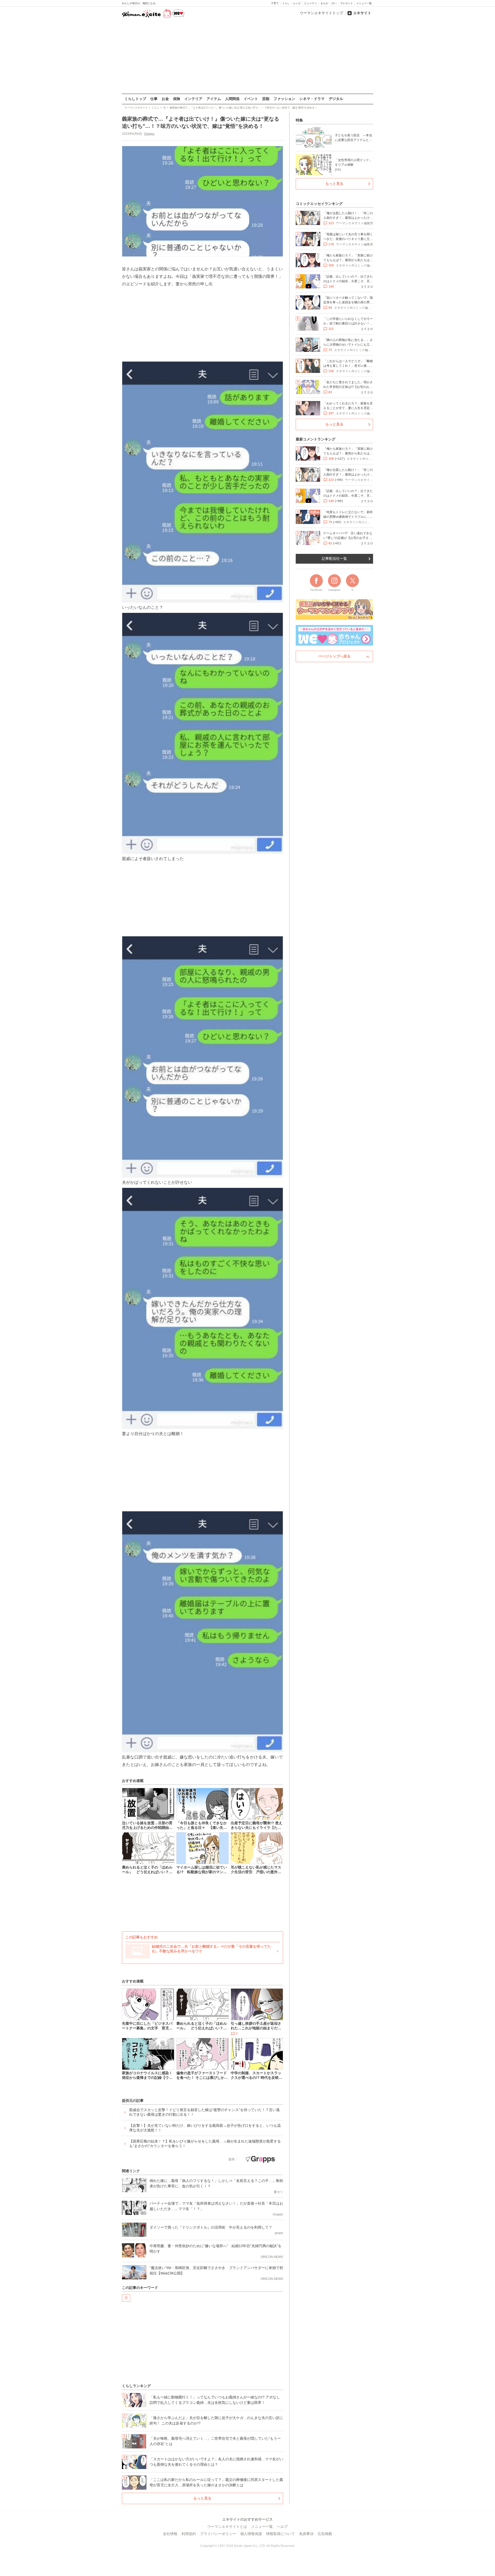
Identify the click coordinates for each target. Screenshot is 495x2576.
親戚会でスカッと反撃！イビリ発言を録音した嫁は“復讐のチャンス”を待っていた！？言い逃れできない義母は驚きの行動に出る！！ (204, 2112)
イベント (251, 99)
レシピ (297, 3)
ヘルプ (282, 2527)
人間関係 (232, 99)
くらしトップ (135, 99)
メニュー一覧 (364, 3)
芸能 (266, 99)
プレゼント (346, 3)
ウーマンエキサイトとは (227, 2527)
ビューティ (311, 3)
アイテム (214, 99)
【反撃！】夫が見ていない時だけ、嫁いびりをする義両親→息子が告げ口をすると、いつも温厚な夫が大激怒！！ (205, 2128)
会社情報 (170, 2534)
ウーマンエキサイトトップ (321, 13)
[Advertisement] (247, 56)
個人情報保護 (251, 2534)
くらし (286, 3)
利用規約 (189, 2534)
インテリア (193, 99)
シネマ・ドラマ (312, 99)
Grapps (149, 134)
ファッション (284, 99)
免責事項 (306, 2534)
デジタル (336, 99)
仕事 (154, 99)
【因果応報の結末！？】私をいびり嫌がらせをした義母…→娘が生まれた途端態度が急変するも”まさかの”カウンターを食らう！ (205, 2144)
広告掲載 (325, 2534)
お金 (165, 99)
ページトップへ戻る (334, 656)
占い (334, 3)
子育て (275, 3)
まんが (324, 3)
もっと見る (202, 2498)
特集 (299, 120)
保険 (177, 99)
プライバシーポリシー (218, 2534)
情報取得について (280, 2534)
